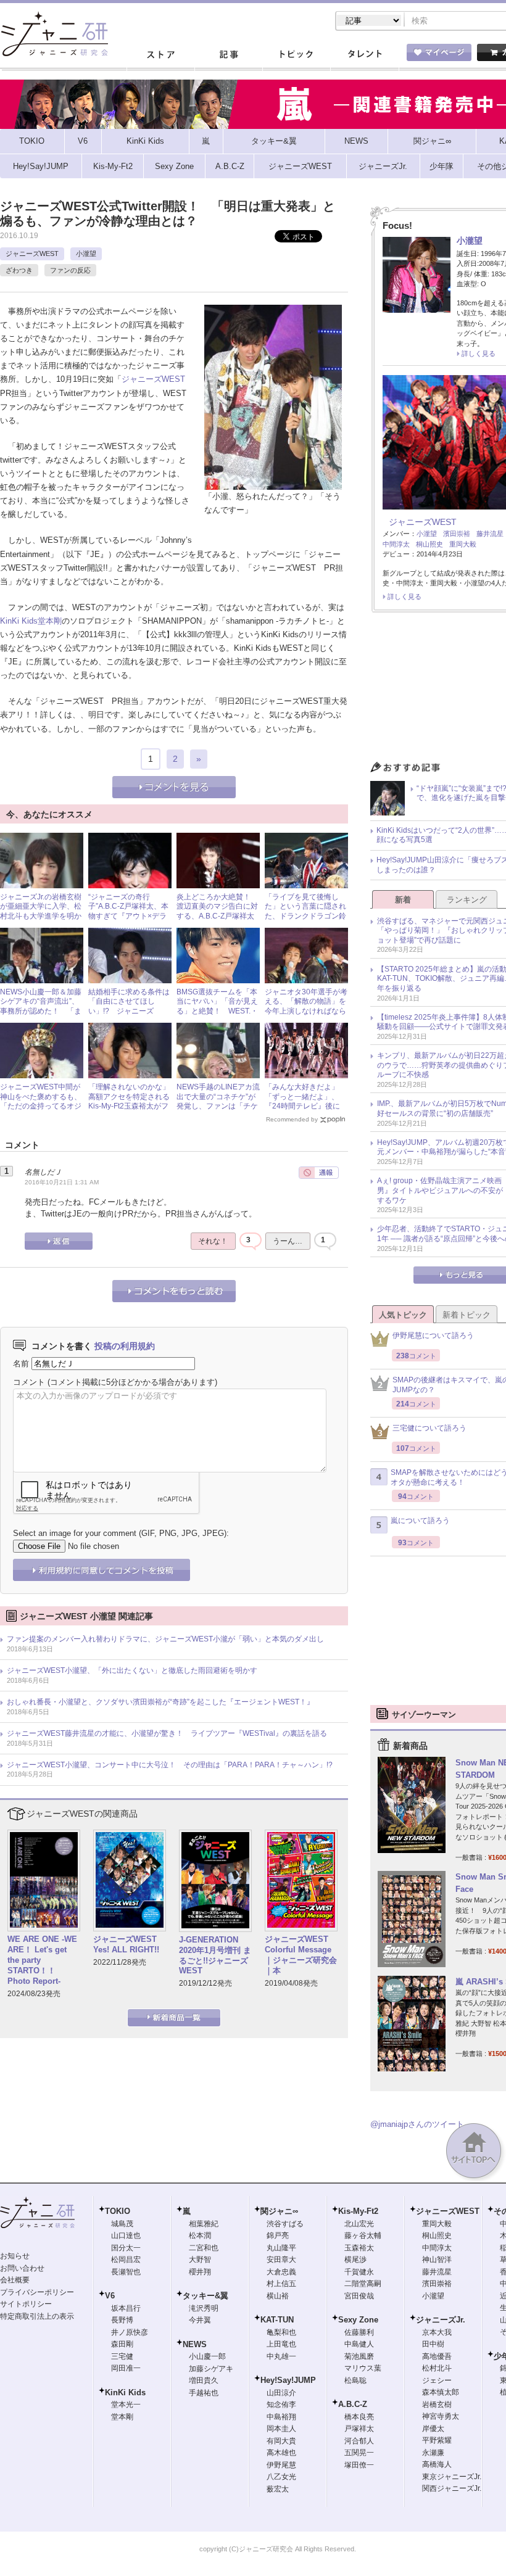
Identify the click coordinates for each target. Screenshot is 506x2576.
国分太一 (126, 2248)
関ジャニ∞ (279, 2211)
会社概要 (15, 2280)
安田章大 (281, 2260)
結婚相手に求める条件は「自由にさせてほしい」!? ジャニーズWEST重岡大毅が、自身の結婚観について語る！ (129, 1011)
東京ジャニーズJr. (452, 2477)
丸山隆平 (281, 2248)
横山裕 (278, 2296)
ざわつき (19, 270)
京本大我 (437, 2332)
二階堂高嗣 (363, 2284)
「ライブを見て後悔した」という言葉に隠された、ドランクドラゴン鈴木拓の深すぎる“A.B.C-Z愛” (305, 916)
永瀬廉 (433, 2453)
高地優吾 (437, 2356)
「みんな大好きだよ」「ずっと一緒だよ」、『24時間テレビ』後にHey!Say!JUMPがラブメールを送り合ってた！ (305, 1106)
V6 (110, 2296)
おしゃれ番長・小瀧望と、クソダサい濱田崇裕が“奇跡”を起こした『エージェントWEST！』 (160, 1702)
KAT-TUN (277, 2320)
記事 (228, 55)
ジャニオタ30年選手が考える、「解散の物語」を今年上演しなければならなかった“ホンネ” (306, 1006)
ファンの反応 (70, 270)
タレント (364, 55)
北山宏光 (359, 2224)
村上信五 (281, 2284)
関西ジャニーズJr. (452, 2488)
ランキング (467, 900)
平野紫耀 (437, 2440)
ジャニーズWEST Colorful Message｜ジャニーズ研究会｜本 (301, 1955)
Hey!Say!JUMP (288, 2380)
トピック (296, 55)
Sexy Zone (358, 2320)
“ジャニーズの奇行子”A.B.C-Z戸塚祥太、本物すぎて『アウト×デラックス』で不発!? (128, 911)
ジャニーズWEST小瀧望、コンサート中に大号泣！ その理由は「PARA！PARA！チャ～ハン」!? (170, 1765)
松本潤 (200, 2235)
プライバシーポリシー (37, 2292)
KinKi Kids (19, 621)
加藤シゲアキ (211, 2369)
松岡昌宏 (126, 2260)
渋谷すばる (285, 2224)
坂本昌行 (126, 2308)
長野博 (122, 2320)
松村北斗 (437, 2368)
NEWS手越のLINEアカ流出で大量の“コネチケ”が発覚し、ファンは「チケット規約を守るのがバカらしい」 (218, 1106)
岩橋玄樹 (437, 2405)
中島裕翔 (281, 2417)
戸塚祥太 (359, 2429)
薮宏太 (278, 2489)
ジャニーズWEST (32, 254)
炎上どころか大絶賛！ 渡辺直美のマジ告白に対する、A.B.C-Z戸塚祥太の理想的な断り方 (217, 911)
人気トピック (403, 1315)
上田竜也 (281, 2344)
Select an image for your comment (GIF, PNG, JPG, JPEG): (121, 1533)
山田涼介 (281, 2393)
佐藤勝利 (359, 2332)
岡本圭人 (281, 2429)
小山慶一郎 (207, 2356)
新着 (403, 900)
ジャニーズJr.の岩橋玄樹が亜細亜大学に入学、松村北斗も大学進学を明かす (41, 911)
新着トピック (467, 1315)
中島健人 (359, 2344)
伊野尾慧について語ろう (433, 1335)
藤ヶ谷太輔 (363, 2235)
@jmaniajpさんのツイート (417, 2124)
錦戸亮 (278, 2235)
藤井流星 (490, 534)
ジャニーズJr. (441, 2320)
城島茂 (122, 2224)
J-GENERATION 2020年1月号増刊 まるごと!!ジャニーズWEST (215, 1955)
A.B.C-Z (353, 2404)
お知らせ (15, 2256)
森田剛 (122, 2344)
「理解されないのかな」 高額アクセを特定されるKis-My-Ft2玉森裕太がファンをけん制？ (133, 1101)
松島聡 (355, 2380)
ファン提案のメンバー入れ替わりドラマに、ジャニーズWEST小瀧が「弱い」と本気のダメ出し (165, 1639)
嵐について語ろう (420, 1521)
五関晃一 (359, 2453)
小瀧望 (86, 254)
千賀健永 (359, 2272)
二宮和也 (204, 2248)
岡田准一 (126, 2368)
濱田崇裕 (457, 534)
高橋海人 (437, 2464)
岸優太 (433, 2429)
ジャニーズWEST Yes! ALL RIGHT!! (126, 1944)
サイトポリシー (26, 2304)
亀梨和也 (281, 2332)
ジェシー (437, 2380)
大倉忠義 (281, 2272)
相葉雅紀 (204, 2224)
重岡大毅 (463, 544)
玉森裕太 (359, 2248)
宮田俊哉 (359, 2296)
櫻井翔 (200, 2272)
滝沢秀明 (204, 2308)
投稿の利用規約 (125, 1346)
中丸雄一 (281, 2356)
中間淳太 (396, 544)
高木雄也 (281, 2453)
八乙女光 (281, 2477)
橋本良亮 (359, 2417)
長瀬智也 (126, 2272)
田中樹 (433, 2344)
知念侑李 (281, 2405)
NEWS (195, 2344)
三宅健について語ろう (429, 1428)
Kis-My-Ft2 (358, 2211)
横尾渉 (355, 2260)
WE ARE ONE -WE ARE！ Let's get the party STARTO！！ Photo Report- (42, 1960)
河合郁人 (359, 2441)
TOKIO (118, 2211)
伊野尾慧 (281, 2465)
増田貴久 (204, 2380)
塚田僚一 (359, 2465)
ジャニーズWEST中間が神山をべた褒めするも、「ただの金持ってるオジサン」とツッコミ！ (41, 1101)
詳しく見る (479, 353)
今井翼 (200, 2320)
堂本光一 (126, 2405)
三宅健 (122, 2356)
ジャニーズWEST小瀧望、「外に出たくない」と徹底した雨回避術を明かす (132, 1670)
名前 (21, 1364)
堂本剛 (50, 621)
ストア (160, 55)
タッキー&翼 (205, 2296)
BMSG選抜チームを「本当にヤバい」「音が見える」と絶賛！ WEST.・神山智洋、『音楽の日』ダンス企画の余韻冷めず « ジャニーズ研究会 (217, 1016)
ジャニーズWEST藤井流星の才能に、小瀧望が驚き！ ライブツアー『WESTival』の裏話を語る (167, 1733)
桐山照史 (429, 544)
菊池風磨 (359, 2356)
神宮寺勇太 (441, 2416)
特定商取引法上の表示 (37, 2316)
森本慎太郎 (441, 2392)
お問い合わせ (22, 2268)
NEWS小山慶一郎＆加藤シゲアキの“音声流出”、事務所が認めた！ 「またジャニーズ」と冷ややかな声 (41, 1011)
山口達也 (126, 2235)
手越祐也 (204, 2393)
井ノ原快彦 (130, 2332)
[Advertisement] (438, 1640)
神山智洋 (437, 2260)
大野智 (200, 2260)
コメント (29, 1382)
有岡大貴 (281, 2441)
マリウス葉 (363, 2368)
